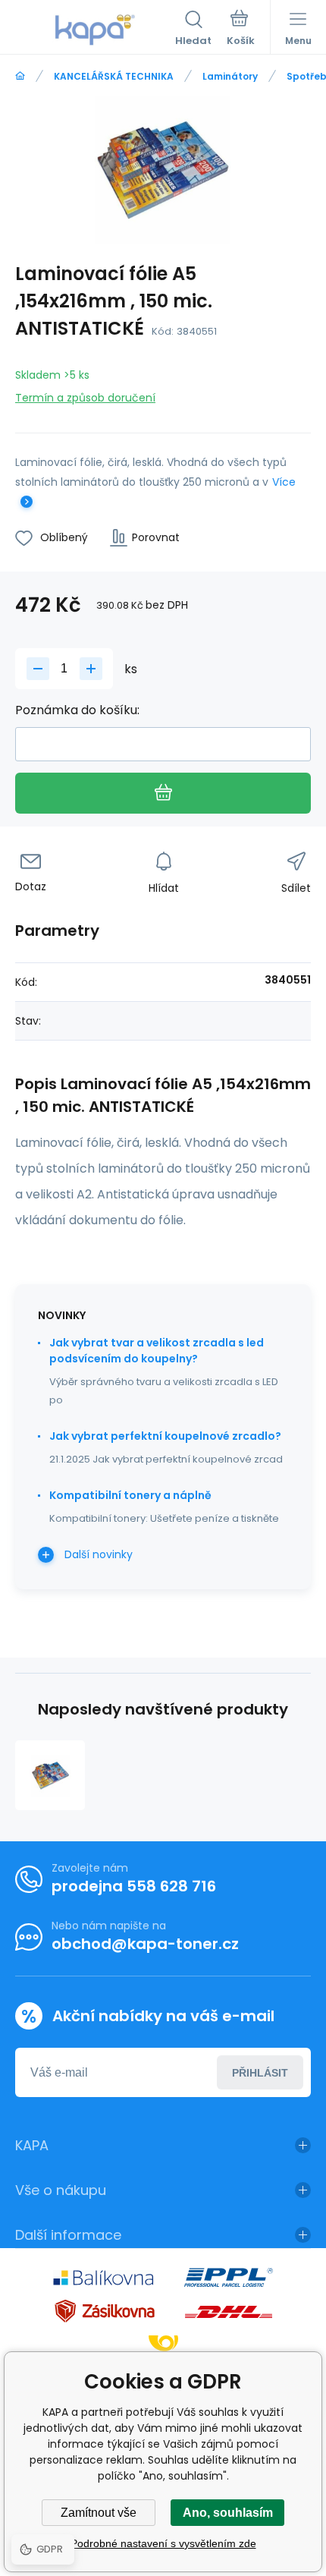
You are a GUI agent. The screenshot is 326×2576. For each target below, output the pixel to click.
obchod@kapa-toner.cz (145, 1944)
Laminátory (230, 76)
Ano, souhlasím (228, 2513)
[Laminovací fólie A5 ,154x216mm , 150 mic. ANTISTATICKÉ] (50, 1775)
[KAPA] (20, 76)
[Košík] (241, 30)
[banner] (95, 30)
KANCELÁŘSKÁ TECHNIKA (114, 76)
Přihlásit (260, 2073)
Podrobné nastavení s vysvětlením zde (163, 2543)
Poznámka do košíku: (77, 710)
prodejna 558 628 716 (134, 1886)
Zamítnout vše (99, 2513)
